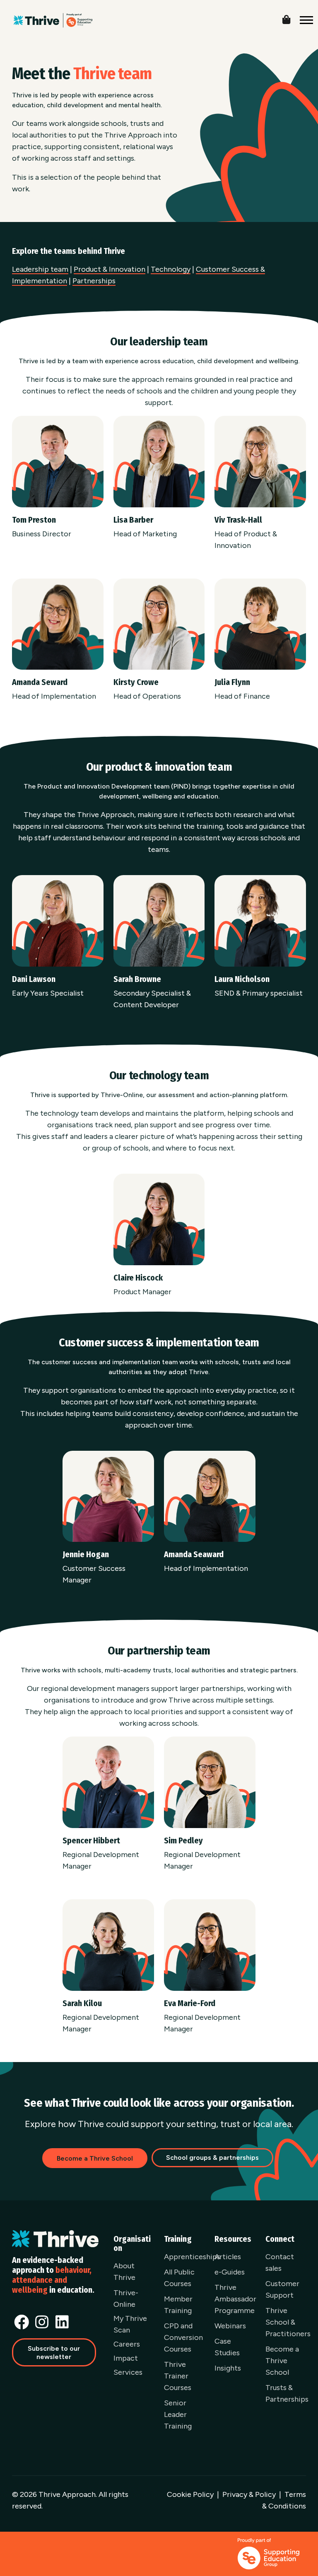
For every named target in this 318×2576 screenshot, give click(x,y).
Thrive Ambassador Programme (235, 2299)
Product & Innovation (110, 269)
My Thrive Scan (130, 2324)
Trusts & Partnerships (287, 2393)
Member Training (178, 2305)
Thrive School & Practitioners (288, 2322)
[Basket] (293, 18)
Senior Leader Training (178, 2414)
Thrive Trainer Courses (178, 2376)
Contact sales (280, 2262)
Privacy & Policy (249, 2494)
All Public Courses (179, 2278)
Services (128, 2372)
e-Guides (230, 2272)
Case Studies (227, 2347)
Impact (126, 2358)
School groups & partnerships (212, 2158)
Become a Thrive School (282, 2361)
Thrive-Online (126, 2299)
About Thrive (124, 2272)
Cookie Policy (190, 2494)
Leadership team (40, 269)
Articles (228, 2257)
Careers (127, 2344)
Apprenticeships (192, 2257)
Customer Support (282, 2289)
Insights (228, 2368)
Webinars (230, 2326)
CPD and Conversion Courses (183, 2337)
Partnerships (94, 281)
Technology (171, 269)
